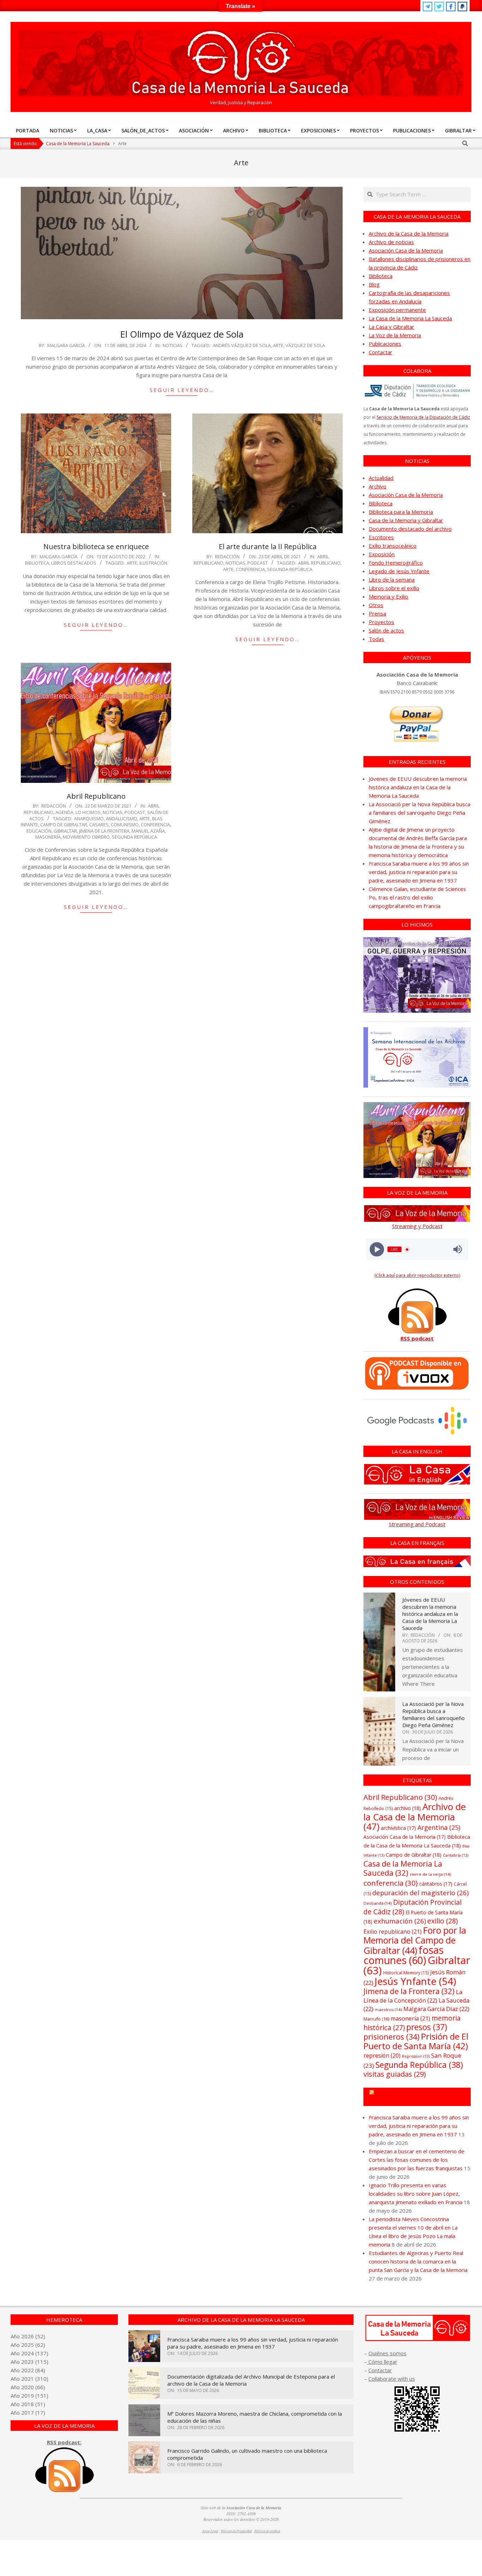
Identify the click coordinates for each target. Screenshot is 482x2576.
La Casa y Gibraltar (391, 327)
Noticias (173, 345)
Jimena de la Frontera (104, 831)
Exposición (382, 554)
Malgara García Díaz (436, 2009)
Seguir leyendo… (182, 390)
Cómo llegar (382, 2362)
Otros (376, 605)
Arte (278, 345)
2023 (28, 2362)
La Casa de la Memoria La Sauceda (410, 318)
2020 (28, 2387)
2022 (28, 2370)
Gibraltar (65, 831)
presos (427, 2027)
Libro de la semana (392, 579)
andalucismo (122, 819)
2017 (28, 2413)
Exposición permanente (397, 310)
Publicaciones (385, 344)
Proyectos (381, 622)
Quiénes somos (387, 2353)
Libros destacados (74, 563)
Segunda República (290, 569)
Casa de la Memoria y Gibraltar (406, 520)
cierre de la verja (430, 1874)
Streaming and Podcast (417, 1524)
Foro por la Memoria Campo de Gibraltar (420, 2097)
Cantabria (456, 1855)
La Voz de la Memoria (395, 335)
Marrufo (376, 2019)
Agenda (64, 812)
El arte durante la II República (268, 546)
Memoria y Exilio (388, 596)
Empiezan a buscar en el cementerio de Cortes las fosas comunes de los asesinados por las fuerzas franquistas (417, 2160)
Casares (99, 825)
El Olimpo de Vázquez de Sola (182, 334)
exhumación (400, 1921)
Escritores (381, 537)
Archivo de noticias (391, 242)
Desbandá (378, 1903)
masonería (48, 837)
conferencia (250, 569)
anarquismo (89, 819)
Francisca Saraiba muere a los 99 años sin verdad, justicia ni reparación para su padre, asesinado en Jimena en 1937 (419, 872)
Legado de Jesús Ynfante (399, 571)
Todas (376, 639)
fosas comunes (403, 1955)
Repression (416, 2056)
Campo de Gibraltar (64, 825)
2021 (28, 2379)
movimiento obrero (86, 837)
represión (382, 2056)
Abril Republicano (319, 563)
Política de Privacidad (236, 2531)
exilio (442, 1921)
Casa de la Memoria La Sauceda (403, 1868)
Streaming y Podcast (417, 1226)
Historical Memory (406, 1973)
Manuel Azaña (148, 831)
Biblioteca (37, 563)
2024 (28, 2353)
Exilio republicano (393, 1932)
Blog (374, 284)
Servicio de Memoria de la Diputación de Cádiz (423, 417)
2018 (28, 2404)
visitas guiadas (395, 2074)
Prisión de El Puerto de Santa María (416, 2041)
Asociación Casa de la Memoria (406, 250)
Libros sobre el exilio (394, 588)
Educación (39, 831)
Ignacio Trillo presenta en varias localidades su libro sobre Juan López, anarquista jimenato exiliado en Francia (415, 2194)
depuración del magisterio (420, 1893)
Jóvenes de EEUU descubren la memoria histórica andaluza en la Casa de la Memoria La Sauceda (418, 787)
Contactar (381, 352)
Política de (267, 2531)
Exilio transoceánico (393, 546)
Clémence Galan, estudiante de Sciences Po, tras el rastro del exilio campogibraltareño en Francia (417, 897)
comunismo (125, 825)
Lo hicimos (88, 812)
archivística (398, 1828)
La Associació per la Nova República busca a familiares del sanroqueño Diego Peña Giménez (420, 813)
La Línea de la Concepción (413, 1996)
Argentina (439, 1827)
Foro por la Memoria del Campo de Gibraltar (415, 1940)
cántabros (436, 1884)
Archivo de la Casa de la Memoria (409, 233)
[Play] (377, 1250)
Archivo (378, 486)
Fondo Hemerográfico (396, 563)
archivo (408, 1808)
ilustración (153, 563)
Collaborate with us (392, 2379)
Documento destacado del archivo (410, 529)
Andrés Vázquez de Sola (242, 345)
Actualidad (381, 478)
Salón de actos (386, 630)
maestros (388, 2009)
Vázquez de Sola (305, 345)
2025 (28, 2345)
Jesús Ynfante (415, 1981)
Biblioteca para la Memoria (401, 512)
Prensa (377, 613)
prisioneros (391, 2037)
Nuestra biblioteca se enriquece (96, 546)
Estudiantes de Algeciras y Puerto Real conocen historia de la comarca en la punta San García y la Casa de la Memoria (418, 2261)
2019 (28, 2396)
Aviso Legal (210, 2531)
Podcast (258, 563)
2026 (28, 2336)
